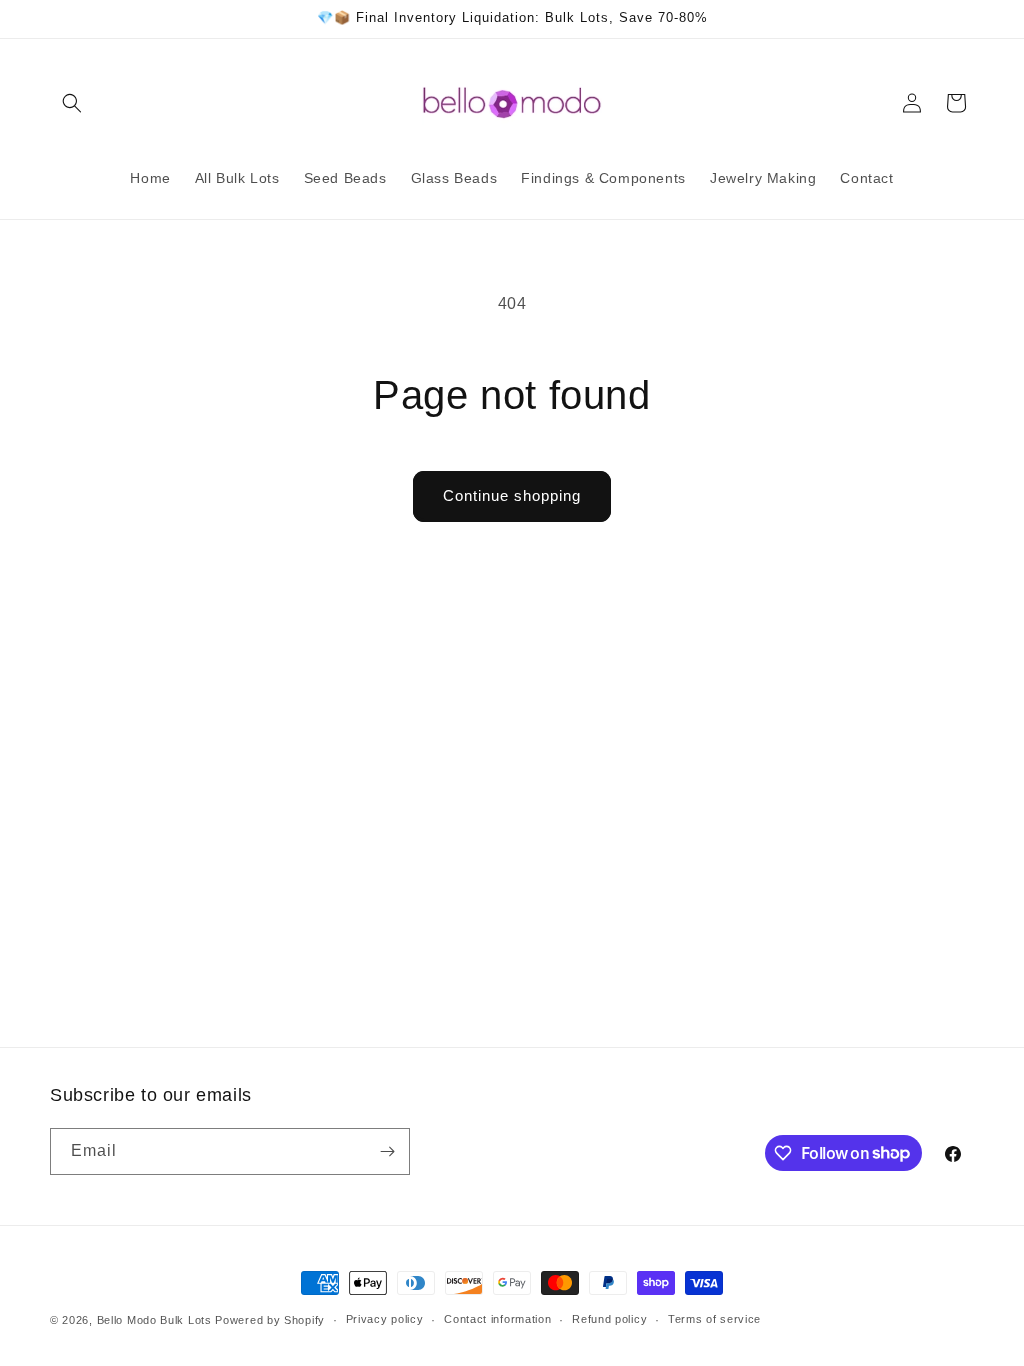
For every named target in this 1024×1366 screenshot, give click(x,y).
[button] (72, 103)
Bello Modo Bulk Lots (154, 1320)
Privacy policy (385, 1319)
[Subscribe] (387, 1151)
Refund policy (609, 1319)
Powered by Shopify (270, 1320)
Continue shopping (512, 495)
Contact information (497, 1319)
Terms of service (714, 1319)
